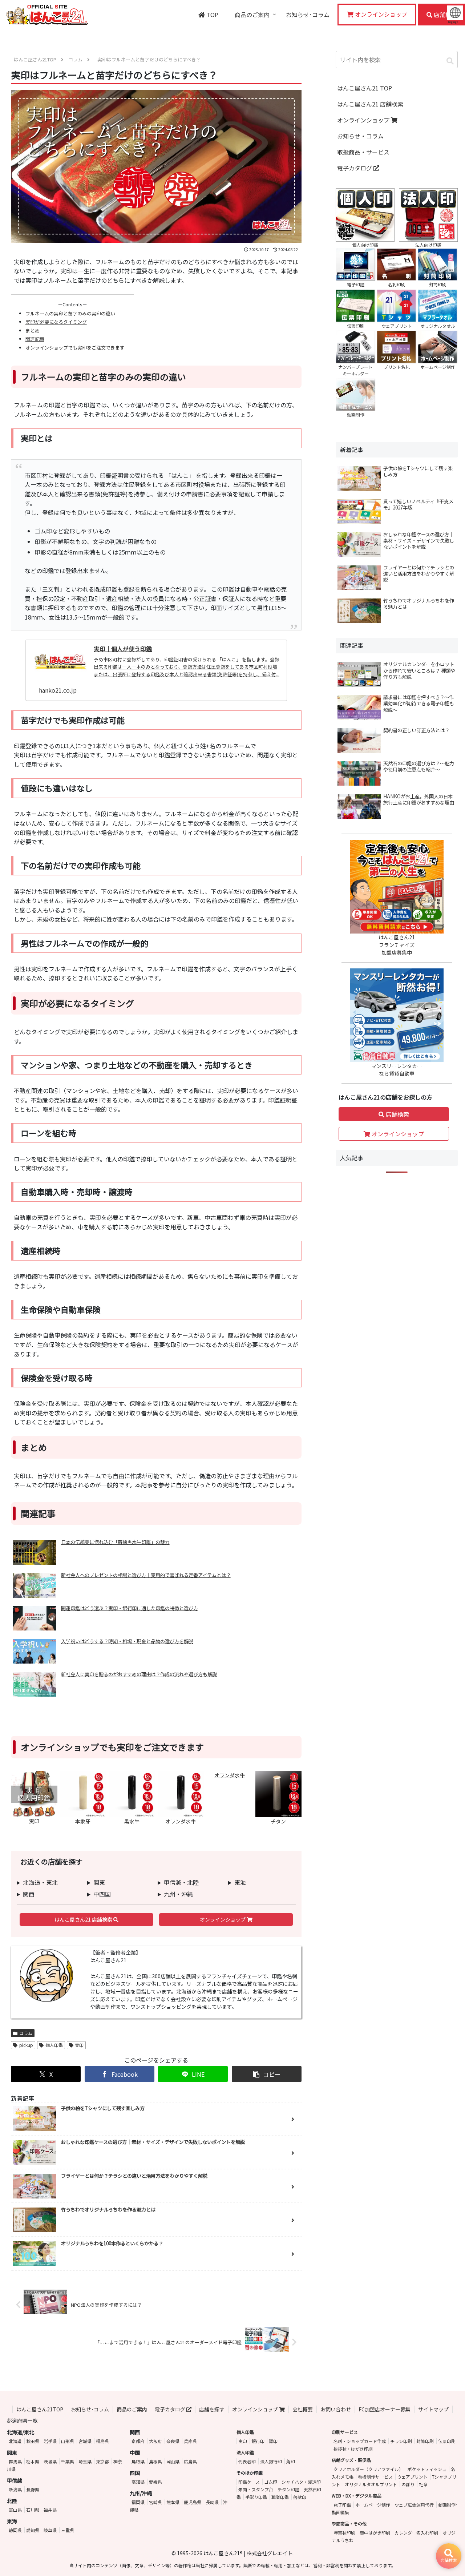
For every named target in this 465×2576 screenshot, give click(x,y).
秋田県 (33, 2441)
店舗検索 (397, 1114)
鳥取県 (138, 2461)
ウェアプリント (412, 2477)
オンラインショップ (223, 1919)
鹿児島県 (193, 2502)
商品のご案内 (132, 2409)
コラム (26, 2033)
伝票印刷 (447, 2441)
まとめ (33, 330)
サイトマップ (433, 2409)
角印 (291, 2461)
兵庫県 (190, 2441)
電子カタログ (355, 168)
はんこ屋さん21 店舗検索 (84, 1919)
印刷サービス (345, 2432)
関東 (99, 1882)
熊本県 (173, 2502)
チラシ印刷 (401, 2441)
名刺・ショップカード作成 (360, 2441)
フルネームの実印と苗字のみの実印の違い (70, 313)
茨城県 (50, 2461)
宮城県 (85, 2441)
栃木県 (33, 2461)
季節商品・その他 (349, 2523)
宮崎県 (155, 2502)
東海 (240, 1882)
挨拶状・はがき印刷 (353, 2449)
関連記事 (35, 339)
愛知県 (33, 2530)
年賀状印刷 (344, 2533)
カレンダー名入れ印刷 (416, 2533)
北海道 (15, 2441)
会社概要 (303, 2409)
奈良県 (173, 2441)
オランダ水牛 (230, 1775)
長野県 (33, 2489)
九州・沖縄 (178, 1894)
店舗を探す (212, 2409)
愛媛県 (155, 2482)
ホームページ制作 (373, 2505)
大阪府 (155, 2441)
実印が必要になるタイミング (56, 322)
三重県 (68, 2530)
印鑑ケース (249, 2482)
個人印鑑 (54, 2045)
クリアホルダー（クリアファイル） (368, 2469)
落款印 (300, 2497)
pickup (26, 2045)
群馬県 (15, 2461)
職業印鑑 (280, 2497)
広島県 (190, 2461)
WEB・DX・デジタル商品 (357, 2496)
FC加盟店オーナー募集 (385, 2409)
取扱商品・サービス (363, 152)
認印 (273, 2441)
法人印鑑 (245, 2452)
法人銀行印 (271, 2461)
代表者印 (247, 2461)
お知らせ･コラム (90, 2409)
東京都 (102, 2461)
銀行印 (258, 2441)
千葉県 (68, 2461)
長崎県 (212, 2502)
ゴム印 (271, 2482)
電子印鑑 (342, 2505)
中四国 (102, 1894)
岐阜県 (50, 2530)
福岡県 (138, 2502)
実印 (79, 2045)
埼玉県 (85, 2461)
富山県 (15, 2510)
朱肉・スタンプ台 (256, 2489)
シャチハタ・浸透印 (301, 2482)
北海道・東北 (40, 1882)
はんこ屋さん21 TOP (365, 88)
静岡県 (15, 2530)
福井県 (50, 2510)
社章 (423, 2484)
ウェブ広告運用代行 (414, 2505)
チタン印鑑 (288, 2489)
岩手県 (50, 2441)
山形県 (68, 2441)
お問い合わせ (336, 2409)
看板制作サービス (375, 2477)
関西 (29, 1894)
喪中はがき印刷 (375, 2533)
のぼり (408, 2484)
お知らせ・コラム (360, 136)
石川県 (33, 2510)
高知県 (138, 2482)
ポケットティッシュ (427, 2469)
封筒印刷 (425, 2441)
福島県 (102, 2441)
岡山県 (173, 2461)
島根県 (155, 2461)
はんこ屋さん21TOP (40, 2409)
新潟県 (15, 2489)
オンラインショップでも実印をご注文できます (75, 348)
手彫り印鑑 (256, 2497)
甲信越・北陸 (181, 1882)
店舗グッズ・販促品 (351, 2460)
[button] (267, 2074)
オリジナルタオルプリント (371, 2484)
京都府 (138, 2441)
